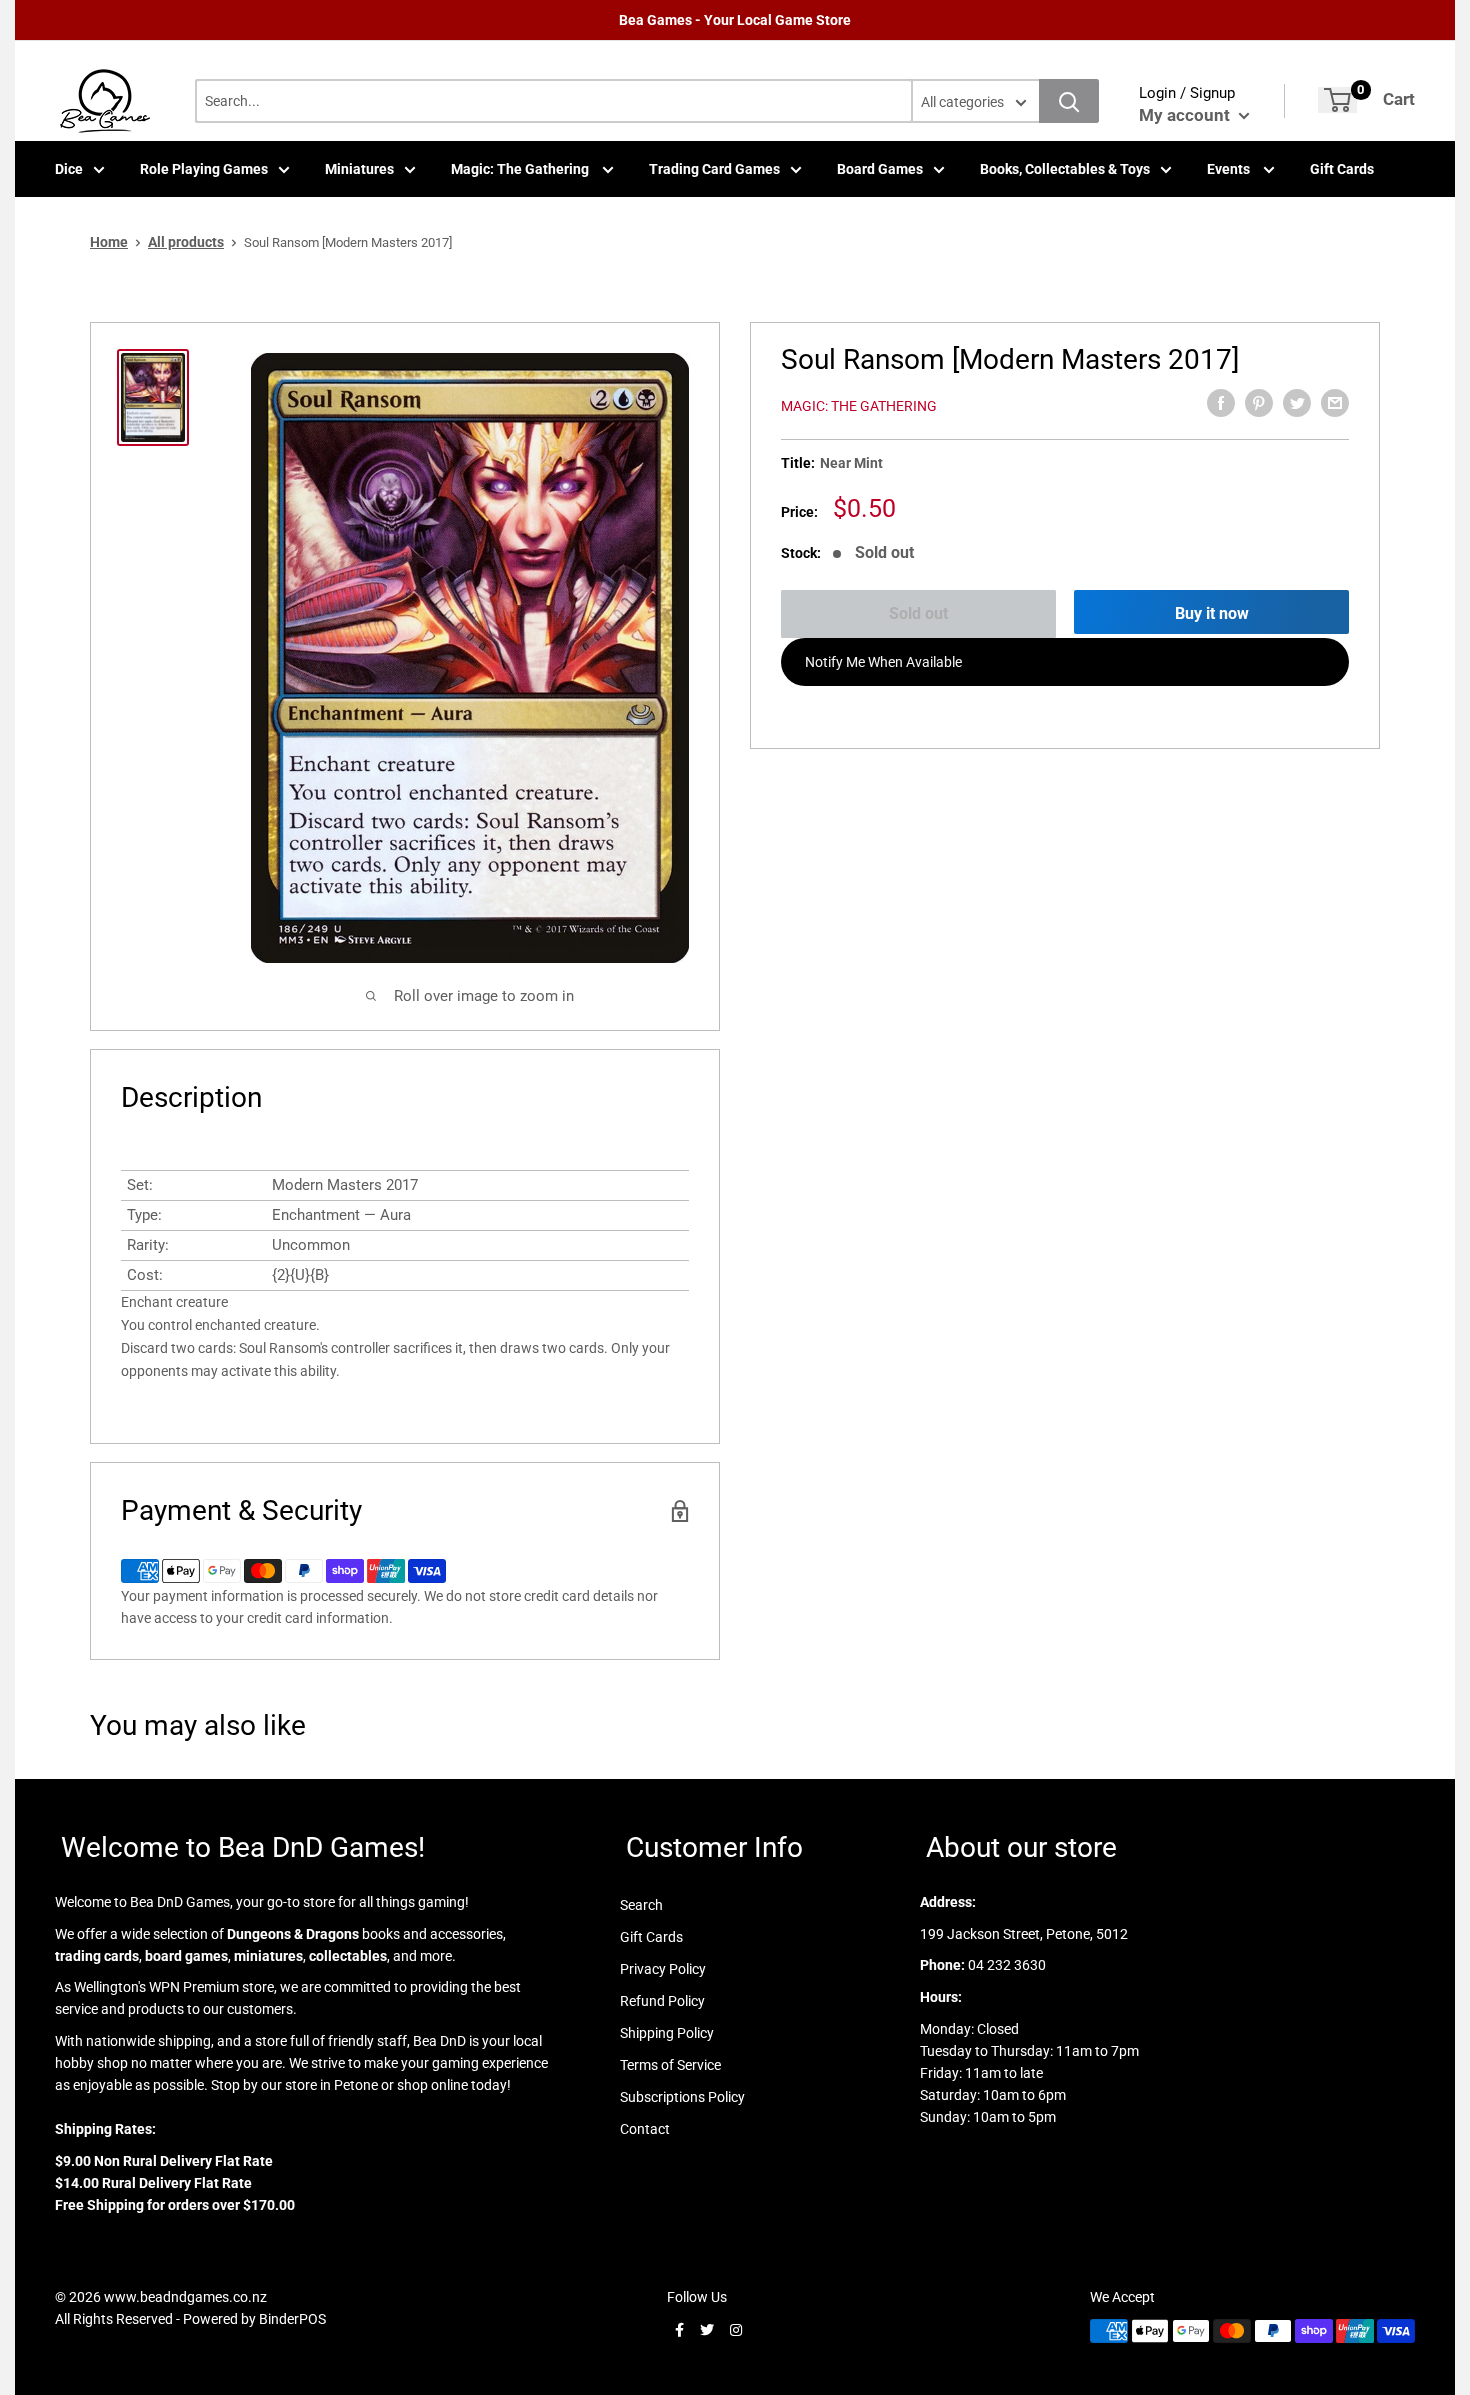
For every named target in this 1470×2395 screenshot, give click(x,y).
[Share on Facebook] (1221, 403)
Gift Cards (1342, 169)
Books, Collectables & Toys (1065, 169)
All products (186, 242)
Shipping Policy (667, 2033)
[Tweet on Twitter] (1297, 403)
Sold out (918, 613)
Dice (69, 169)
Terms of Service (670, 2065)
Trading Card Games (714, 169)
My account (1186, 115)
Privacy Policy (663, 1969)
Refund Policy (662, 2001)
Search (641, 1905)
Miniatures (359, 169)
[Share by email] (1335, 403)
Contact (645, 2129)
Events (1230, 169)
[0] (1337, 100)
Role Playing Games (204, 169)
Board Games (880, 169)
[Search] (1069, 101)
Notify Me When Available (883, 662)
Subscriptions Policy (682, 2097)
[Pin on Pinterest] (1259, 403)
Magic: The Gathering (521, 169)
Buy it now (1212, 613)
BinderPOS (292, 2319)
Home (109, 242)
